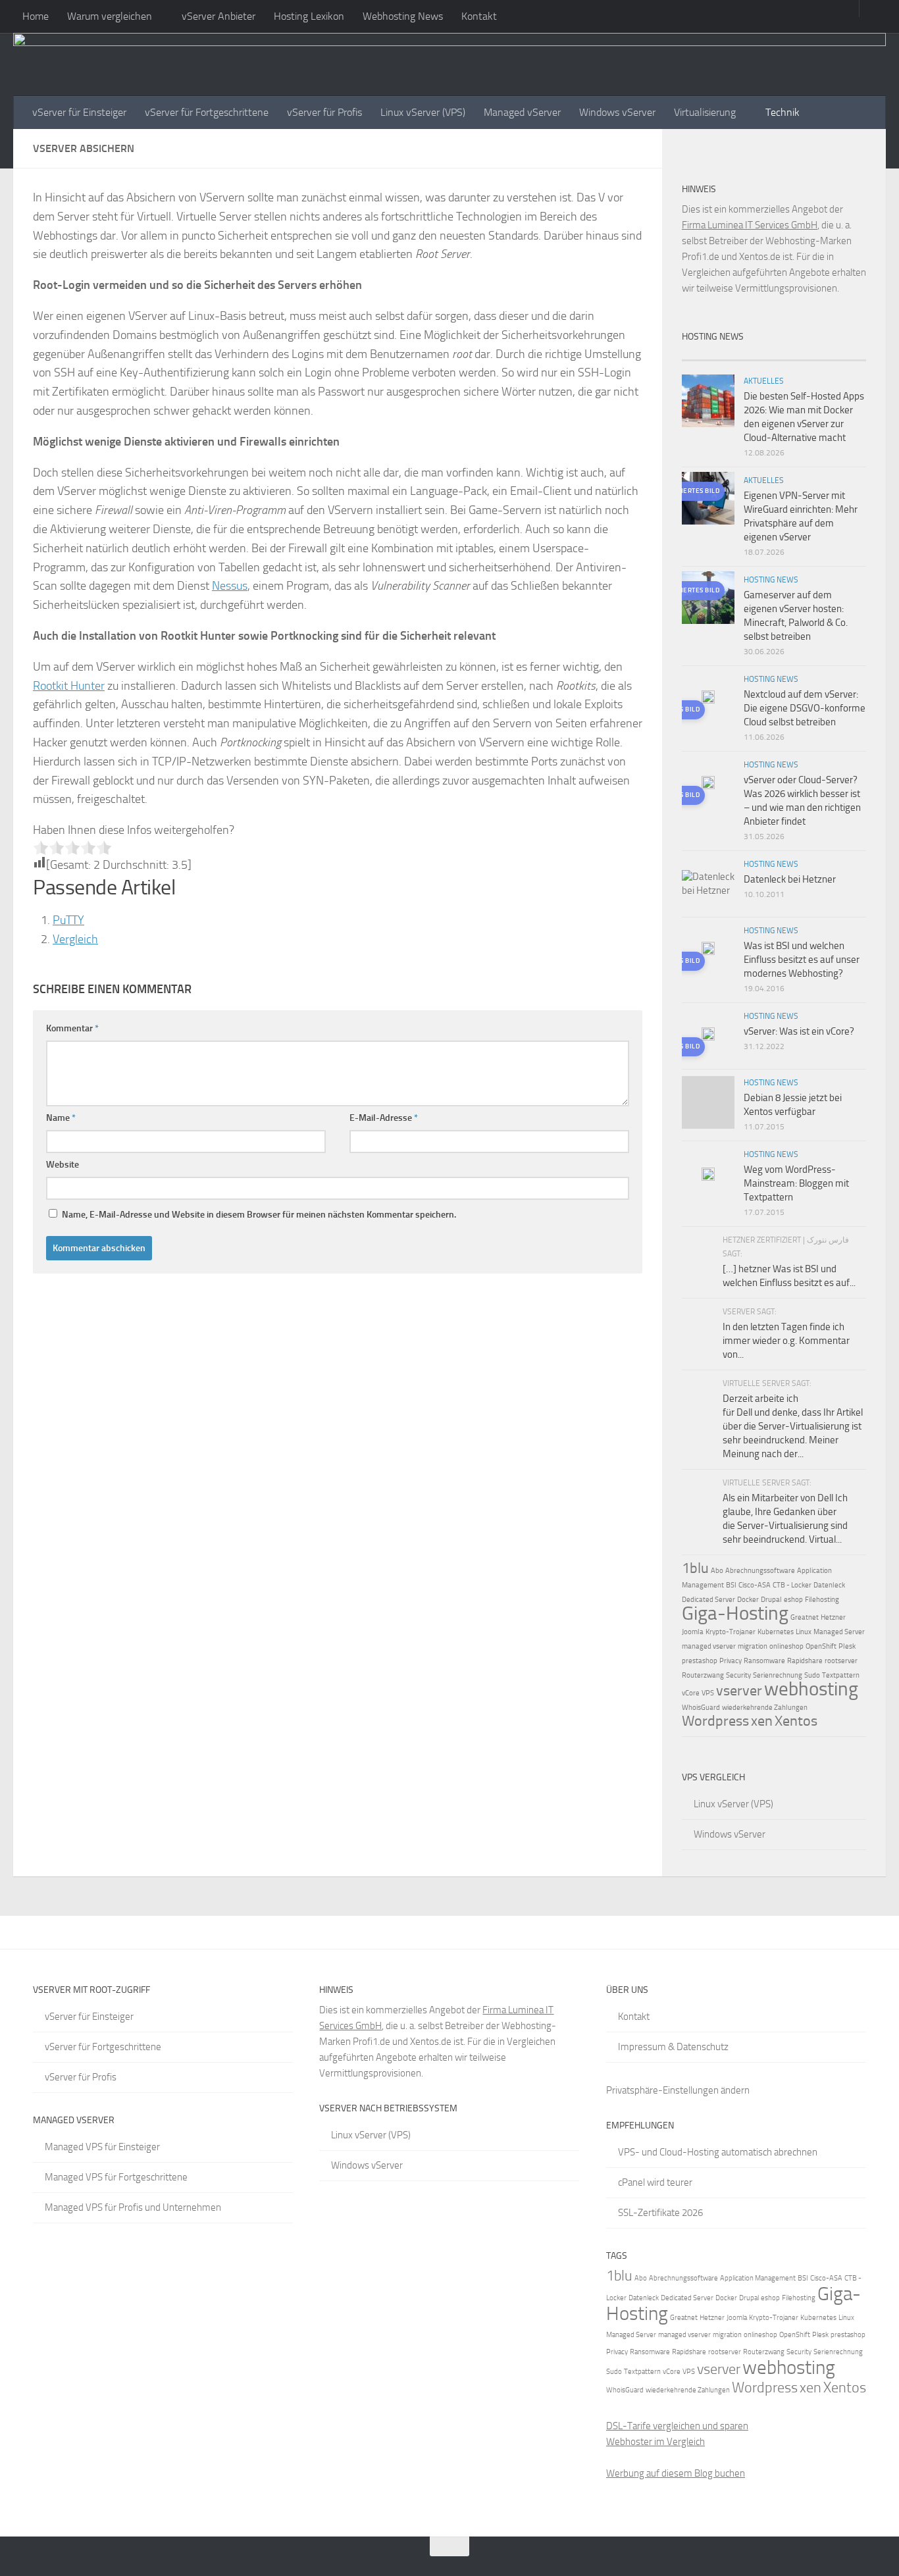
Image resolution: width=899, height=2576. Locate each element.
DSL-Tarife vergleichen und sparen (677, 2426)
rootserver (841, 1661)
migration (753, 1646)
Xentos (796, 1721)
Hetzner (833, 1617)
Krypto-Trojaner (731, 1632)
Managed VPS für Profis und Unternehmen (133, 2207)
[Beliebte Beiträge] (751, 355)
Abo (717, 1571)
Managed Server (839, 1632)
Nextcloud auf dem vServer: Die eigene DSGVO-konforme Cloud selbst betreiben (805, 708)
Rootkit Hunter (69, 686)
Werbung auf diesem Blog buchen (676, 2473)
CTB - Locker (792, 1585)
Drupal (771, 1600)
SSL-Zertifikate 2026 (660, 2213)
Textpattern (841, 1675)
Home (36, 16)
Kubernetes (776, 1632)
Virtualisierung (705, 112)
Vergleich (75, 939)
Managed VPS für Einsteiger (102, 2147)
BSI (731, 1585)
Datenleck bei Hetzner (790, 879)
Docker (748, 1600)
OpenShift (821, 1646)
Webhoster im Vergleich (655, 2442)
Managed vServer (522, 112)
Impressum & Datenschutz (673, 2047)
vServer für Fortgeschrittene (207, 112)
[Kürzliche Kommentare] (797, 355)
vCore (691, 1693)
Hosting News (771, 580)
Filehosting (822, 1600)
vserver (739, 1691)
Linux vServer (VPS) (423, 112)
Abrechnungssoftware (760, 1571)
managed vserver (709, 1646)
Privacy (731, 1661)
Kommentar (72, 1028)
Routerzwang (703, 1675)
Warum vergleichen (110, 16)
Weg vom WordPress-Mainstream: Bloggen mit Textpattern (796, 1183)
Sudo (812, 1675)
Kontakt (479, 16)
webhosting (811, 1689)
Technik (783, 112)
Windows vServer (617, 112)
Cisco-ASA (755, 1585)
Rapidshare (805, 1661)
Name (61, 1118)
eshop (793, 1600)
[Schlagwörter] (843, 355)
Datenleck (829, 1585)
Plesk (847, 1646)
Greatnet (805, 1617)
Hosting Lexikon (309, 16)
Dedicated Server (708, 1600)
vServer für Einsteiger (79, 112)
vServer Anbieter (218, 16)
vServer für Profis (324, 112)
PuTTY (68, 920)
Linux (804, 1632)
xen (762, 1721)
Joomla (693, 1632)
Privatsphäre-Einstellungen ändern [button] (678, 2090)
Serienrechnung (778, 1675)
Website (63, 1165)
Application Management (758, 2278)
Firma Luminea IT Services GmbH (750, 225)
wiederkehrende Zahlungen (765, 1708)
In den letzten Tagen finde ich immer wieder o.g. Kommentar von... (786, 1341)
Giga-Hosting (735, 1613)
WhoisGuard (701, 1708)
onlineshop (786, 1646)
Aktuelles (764, 381)
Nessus (230, 586)
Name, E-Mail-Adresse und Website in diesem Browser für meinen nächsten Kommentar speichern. (259, 1215)
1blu (695, 1568)
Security (738, 1675)
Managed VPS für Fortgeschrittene (116, 2177)
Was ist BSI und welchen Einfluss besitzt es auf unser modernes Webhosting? (802, 960)
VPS (708, 1693)
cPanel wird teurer (655, 2182)
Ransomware (764, 1661)
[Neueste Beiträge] (705, 355)
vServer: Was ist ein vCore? (799, 1031)
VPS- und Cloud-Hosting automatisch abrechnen (718, 2152)
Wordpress (715, 1721)
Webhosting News (403, 16)
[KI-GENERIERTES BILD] (708, 699)
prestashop (700, 1661)
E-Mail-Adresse (384, 1118)
